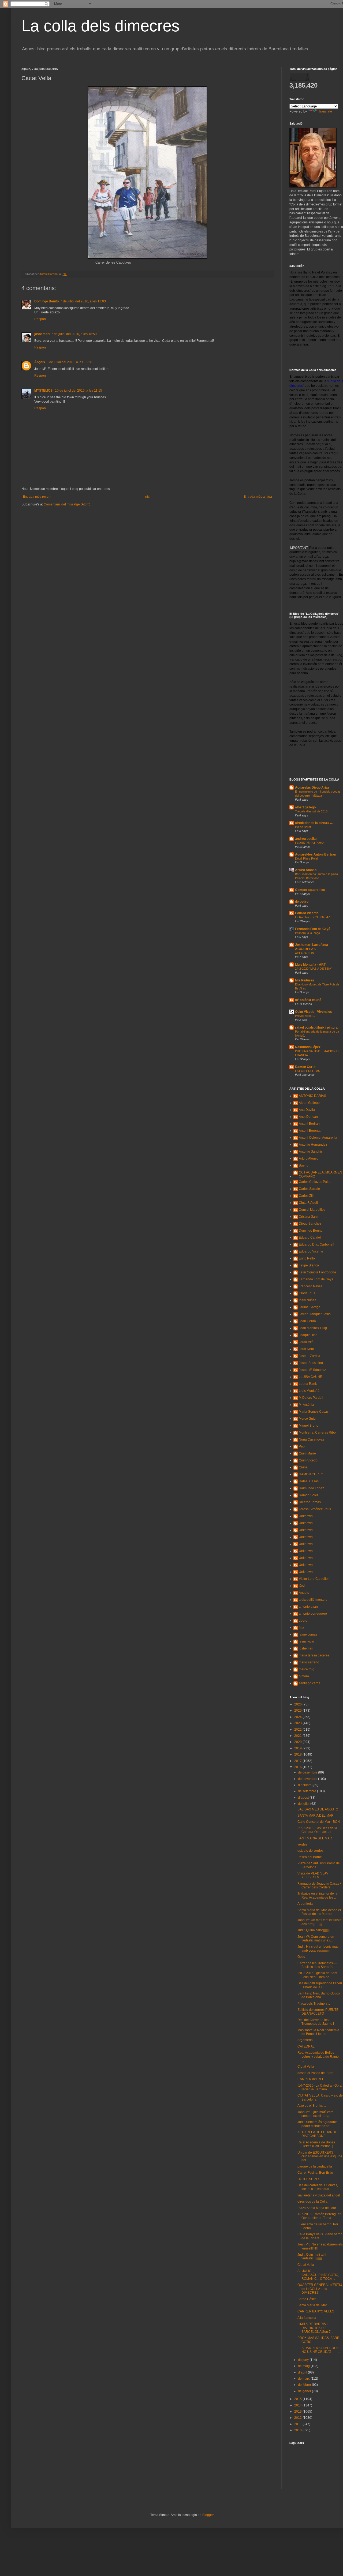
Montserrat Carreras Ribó (317, 1433)
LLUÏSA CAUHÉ (310, 1377)
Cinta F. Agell (308, 1203)
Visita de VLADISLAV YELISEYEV (313, 1875)
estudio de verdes (310, 1851)
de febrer (305, 2385)
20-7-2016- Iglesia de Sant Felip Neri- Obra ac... (317, 1975)
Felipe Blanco (309, 1265)
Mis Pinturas (305, 980)
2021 (298, 1736)
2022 (298, 1730)
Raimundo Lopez (311, 1488)
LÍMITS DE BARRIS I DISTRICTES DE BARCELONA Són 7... (315, 2328)
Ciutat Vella (306, 2067)
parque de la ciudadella (315, 2166)
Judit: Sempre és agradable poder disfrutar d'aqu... (318, 2124)
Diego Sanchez (310, 1224)
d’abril (303, 2372)
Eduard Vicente (307, 913)
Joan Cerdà (307, 1321)
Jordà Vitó (306, 1342)
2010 (298, 2430)
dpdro (303, 1621)
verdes (302, 1844)
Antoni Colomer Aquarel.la (318, 1138)
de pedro (302, 902)
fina (301, 1628)
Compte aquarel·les (310, 890)
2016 (298, 1767)
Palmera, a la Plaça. (308, 933)
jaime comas (308, 1634)
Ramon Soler (308, 1495)
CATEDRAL (306, 2046)
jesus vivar (307, 1641)
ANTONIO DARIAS (312, 1096)
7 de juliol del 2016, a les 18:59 (74, 334)
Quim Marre (307, 1453)
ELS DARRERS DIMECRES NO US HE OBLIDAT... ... (319, 2350)
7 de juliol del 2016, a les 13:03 (83, 301)
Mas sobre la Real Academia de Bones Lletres (318, 2032)
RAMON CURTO (311, 1474)
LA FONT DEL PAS (307, 1071)
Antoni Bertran (309, 1124)
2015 (298, 2399)
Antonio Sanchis (311, 1152)
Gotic (301, 1957)
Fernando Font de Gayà (313, 929)
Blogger (208, 2515)
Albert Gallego (309, 1103)
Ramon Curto (305, 1067)
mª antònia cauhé (308, 1000)
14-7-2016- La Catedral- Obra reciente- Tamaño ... (320, 2087)
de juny (304, 2360)
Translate (325, 111)
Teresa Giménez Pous (315, 1509)
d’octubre (305, 1785)
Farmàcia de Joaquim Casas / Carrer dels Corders (319, 1885)
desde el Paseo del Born (315, 2073)
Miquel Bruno (309, 1426)
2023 (298, 1723)
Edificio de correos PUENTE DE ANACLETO (318, 2012)
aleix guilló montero (313, 1600)
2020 (298, 1742)
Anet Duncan (308, 1117)
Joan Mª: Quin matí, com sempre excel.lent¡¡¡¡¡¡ (316, 2114)
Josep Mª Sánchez (312, 1370)
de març (304, 2379)
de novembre (308, 1779)
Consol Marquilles (312, 1210)
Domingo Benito (46, 301)
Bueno (304, 1165)
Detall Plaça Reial (306, 858)
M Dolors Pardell (311, 1398)
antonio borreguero (313, 1614)
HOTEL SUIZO (308, 2179)
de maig (304, 2366)
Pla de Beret (303, 827)
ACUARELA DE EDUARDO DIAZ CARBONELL (317, 2134)
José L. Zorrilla (310, 1356)
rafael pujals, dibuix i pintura (316, 1028)
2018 (298, 1754)
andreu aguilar (306, 839)
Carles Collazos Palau (315, 1182)
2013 (298, 2412)
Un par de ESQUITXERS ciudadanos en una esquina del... (320, 2156)
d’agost (304, 1798)
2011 (298, 2424)
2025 (298, 1711)
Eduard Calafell (310, 1238)
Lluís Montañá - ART (310, 965)
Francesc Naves (311, 1286)
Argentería (305, 1904)
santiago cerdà (310, 1683)
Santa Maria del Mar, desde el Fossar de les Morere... (319, 1912)
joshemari (42, 334)
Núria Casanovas (312, 1439)
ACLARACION (305, 953)
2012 (298, 2418)
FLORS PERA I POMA (310, 843)
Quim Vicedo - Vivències (314, 1012)
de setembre (307, 1791)
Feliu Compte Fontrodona (317, 1272)
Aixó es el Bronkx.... (312, 2106)
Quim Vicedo (308, 1460)
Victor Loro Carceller (314, 1579)
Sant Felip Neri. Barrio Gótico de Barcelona (319, 1995)
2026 (298, 1704)
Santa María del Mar (312, 2305)
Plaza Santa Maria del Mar (317, 2208)
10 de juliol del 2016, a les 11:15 (79, 391)
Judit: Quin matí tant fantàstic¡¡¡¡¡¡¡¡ (312, 2256)
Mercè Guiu (307, 1419)
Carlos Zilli (307, 1196)
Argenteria (305, 2040)
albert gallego (305, 807)
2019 (298, 1748)
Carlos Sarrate (309, 1189)
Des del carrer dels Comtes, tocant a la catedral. (318, 2187)
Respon (40, 319)
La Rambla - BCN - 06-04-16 (314, 917)
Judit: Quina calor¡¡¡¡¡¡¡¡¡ (315, 1930)
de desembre (308, 1772)
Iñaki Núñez (307, 1300)
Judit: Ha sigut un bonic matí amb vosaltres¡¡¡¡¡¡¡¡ (318, 1948)
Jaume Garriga (310, 1307)
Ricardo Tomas (310, 1502)
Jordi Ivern (306, 1349)
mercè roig (307, 1669)
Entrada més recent (37, 497)
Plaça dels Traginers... (314, 2004)
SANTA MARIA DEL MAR (316, 1816)
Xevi (302, 1586)
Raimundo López (308, 1047)
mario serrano (309, 1662)
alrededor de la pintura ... (314, 823)
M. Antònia (306, 1405)
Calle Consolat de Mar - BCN (319, 1822)
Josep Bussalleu (311, 1363)
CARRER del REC (311, 2079)
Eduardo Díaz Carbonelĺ (316, 1244)
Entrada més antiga (258, 497)
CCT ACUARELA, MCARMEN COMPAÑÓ (320, 1174)
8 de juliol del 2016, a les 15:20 (69, 362)
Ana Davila (307, 1110)
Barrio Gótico (307, 2299)
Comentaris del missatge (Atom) (67, 504)
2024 (298, 1717)
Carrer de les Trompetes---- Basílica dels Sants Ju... (317, 1965)
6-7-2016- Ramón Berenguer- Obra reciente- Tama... (320, 2216)
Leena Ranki (308, 1384)
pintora (304, 1676)
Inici (147, 497)
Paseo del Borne (310, 1857)
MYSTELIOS (44, 391)
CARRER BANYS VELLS (316, 2311)
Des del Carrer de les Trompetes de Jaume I (316, 2022)
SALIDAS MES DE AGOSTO (318, 1809)
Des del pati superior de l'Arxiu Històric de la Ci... (320, 1985)
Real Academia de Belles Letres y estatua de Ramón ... (319, 2056)
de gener (305, 2391)
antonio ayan (308, 1607)
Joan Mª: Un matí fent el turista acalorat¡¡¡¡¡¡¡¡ (319, 1922)
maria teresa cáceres (314, 1655)
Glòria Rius (307, 1293)
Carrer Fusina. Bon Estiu (315, 2173)
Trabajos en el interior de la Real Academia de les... (317, 1895)
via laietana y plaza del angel (319, 2195)
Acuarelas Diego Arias (312, 788)
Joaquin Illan (308, 1335)
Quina (303, 1467)
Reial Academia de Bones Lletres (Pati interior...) (316, 2144)
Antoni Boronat (310, 1131)
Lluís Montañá (309, 1391)
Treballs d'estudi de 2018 (311, 811)
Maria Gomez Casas (314, 1412)
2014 (298, 2405)
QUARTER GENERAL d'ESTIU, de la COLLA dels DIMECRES (320, 2289)
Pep (302, 1446)
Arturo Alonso (306, 870)
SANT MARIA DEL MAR (315, 1838)
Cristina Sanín (309, 1217)
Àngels (40, 362)
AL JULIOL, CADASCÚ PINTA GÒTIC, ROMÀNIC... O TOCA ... (318, 2275)
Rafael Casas (309, 1481)
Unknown (306, 1516)
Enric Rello (307, 1258)
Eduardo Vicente (311, 1251)
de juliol (304, 1804)
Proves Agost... (305, 1016)
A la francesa (307, 2318)
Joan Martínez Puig (313, 1328)
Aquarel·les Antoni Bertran (316, 854)
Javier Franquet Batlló (315, 1314)
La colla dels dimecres (100, 26)
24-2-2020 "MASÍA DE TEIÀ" (314, 969)
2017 (298, 1761)
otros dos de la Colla (312, 2202)
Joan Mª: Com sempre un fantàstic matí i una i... (316, 1938)
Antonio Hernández (313, 1145)
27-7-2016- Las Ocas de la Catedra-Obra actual (317, 1830)
